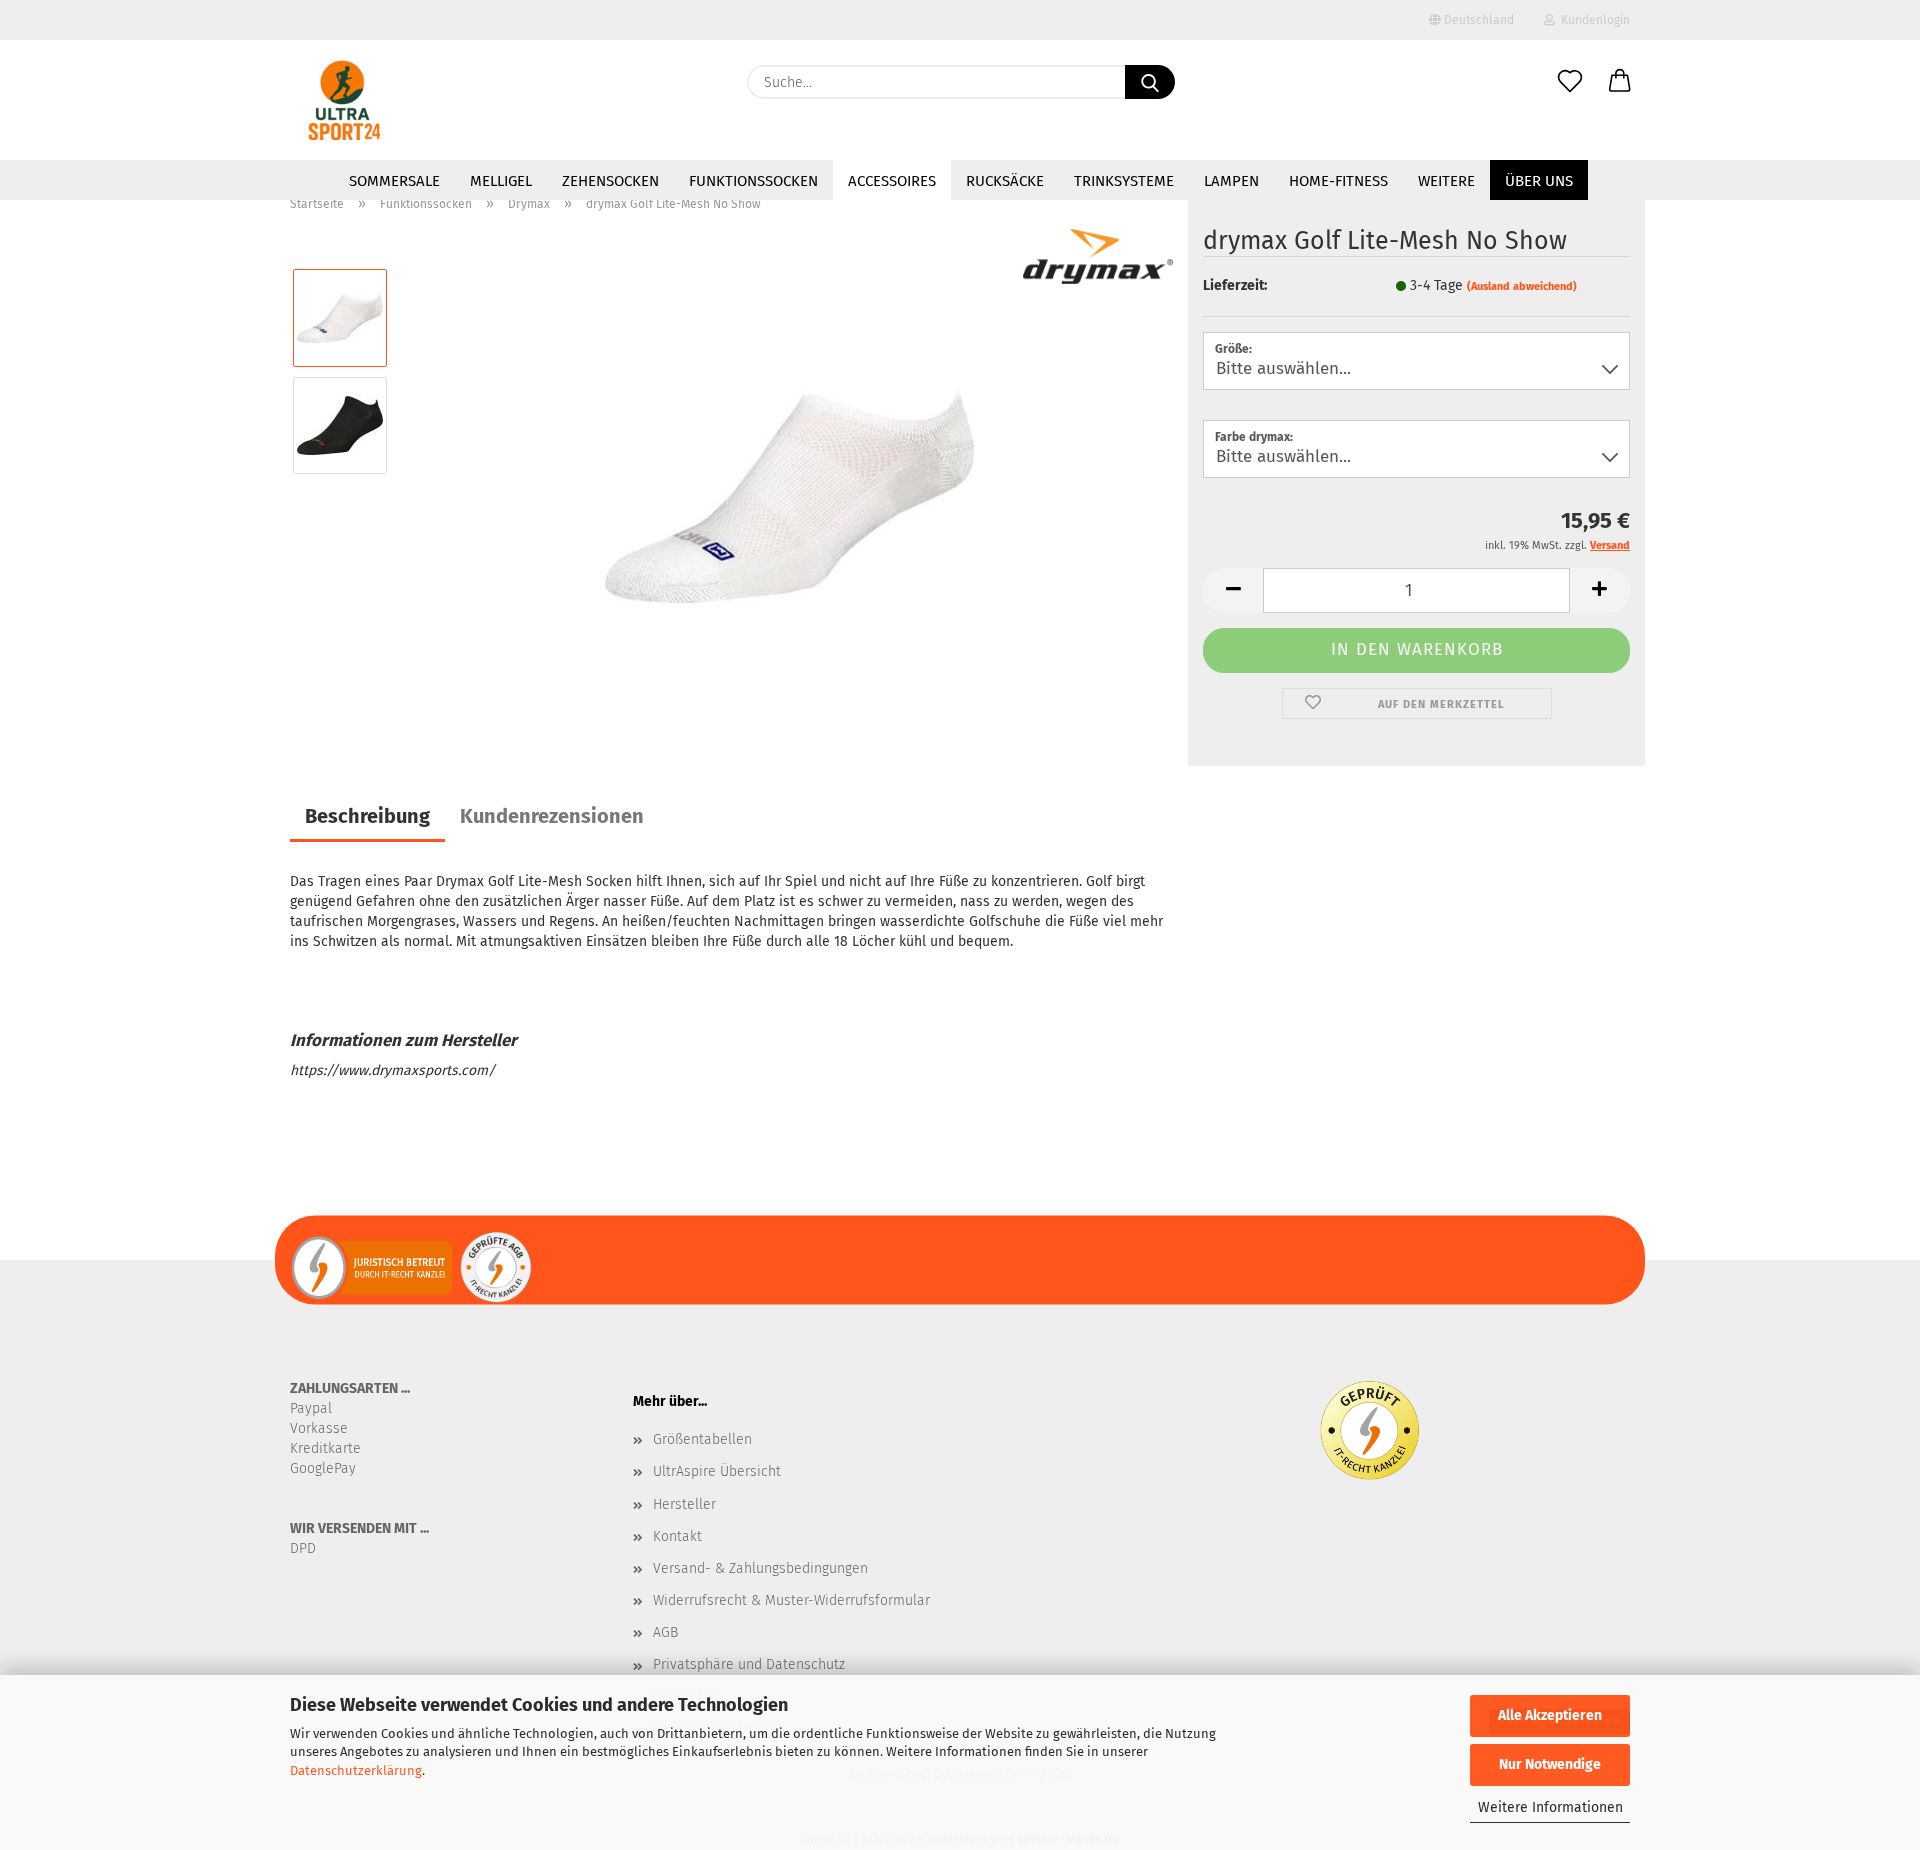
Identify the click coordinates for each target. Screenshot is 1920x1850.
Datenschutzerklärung (356, 1770)
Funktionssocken (753, 181)
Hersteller (684, 1504)
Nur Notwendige (1550, 1764)
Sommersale (394, 181)
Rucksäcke (1005, 181)
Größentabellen (702, 1439)
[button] (1620, 82)
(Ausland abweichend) (1522, 286)
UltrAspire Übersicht (717, 1471)
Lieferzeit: (1235, 285)
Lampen (1231, 181)
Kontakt (677, 1536)
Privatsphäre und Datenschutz (749, 1664)
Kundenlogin (1592, 20)
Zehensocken (610, 181)
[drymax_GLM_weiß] (789, 478)
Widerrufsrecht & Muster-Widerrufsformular (791, 1600)
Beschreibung (367, 816)
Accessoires (892, 181)
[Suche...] (1150, 82)
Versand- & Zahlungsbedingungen (760, 1568)
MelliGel (501, 181)
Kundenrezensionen (552, 816)
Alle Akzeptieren (1550, 1715)
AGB (665, 1632)
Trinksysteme (1124, 181)
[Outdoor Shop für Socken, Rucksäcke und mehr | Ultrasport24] (344, 100)
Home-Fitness (1338, 181)
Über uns (1539, 181)
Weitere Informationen (1550, 1807)
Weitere (1446, 181)
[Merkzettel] (1570, 82)
